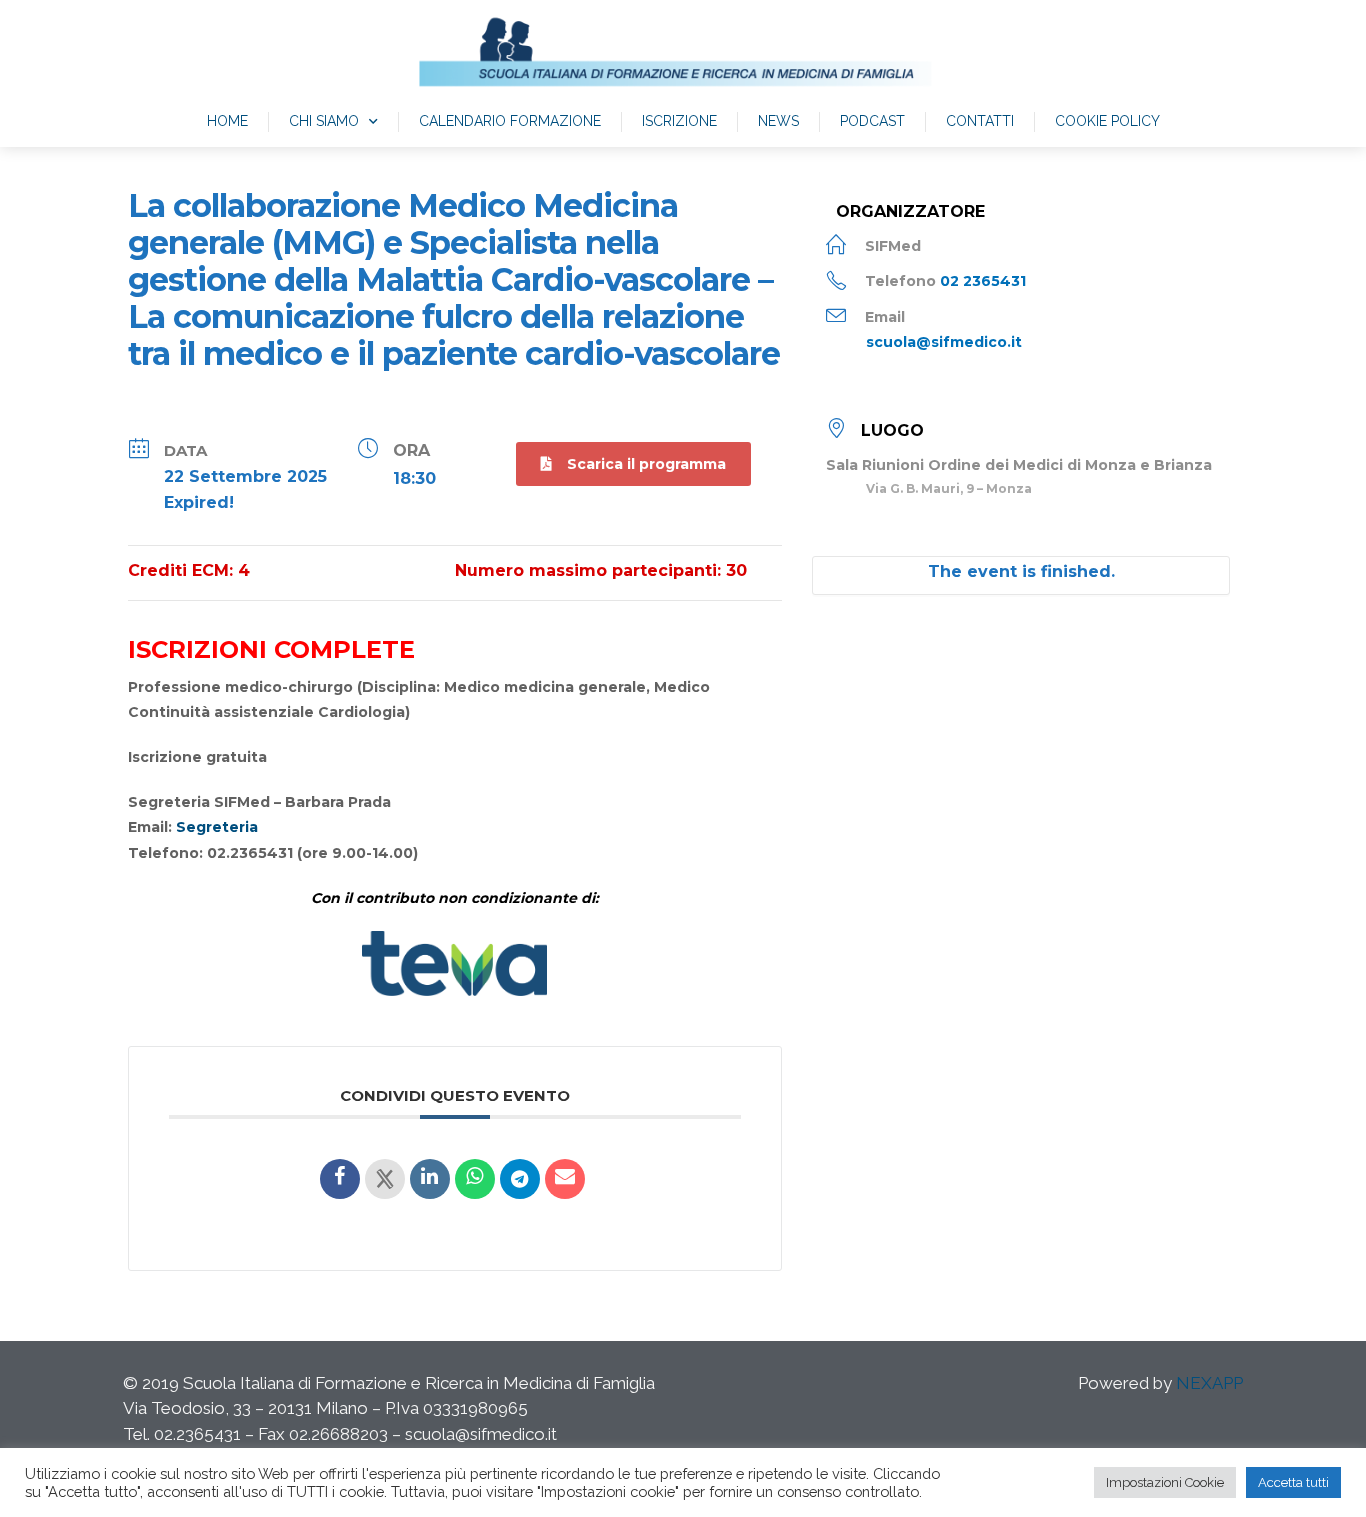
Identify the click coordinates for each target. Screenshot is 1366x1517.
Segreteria (217, 827)
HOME (227, 121)
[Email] (565, 1179)
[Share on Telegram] (520, 1179)
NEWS (778, 121)
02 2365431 (983, 281)
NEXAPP (1209, 1383)
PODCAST (872, 121)
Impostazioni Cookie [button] (1165, 1482)
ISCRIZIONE (679, 121)
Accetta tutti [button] (1293, 1482)
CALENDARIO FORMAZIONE (510, 121)
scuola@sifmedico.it (944, 342)
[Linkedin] (430, 1179)
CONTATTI (980, 121)
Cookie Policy (1107, 121)
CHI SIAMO (324, 121)
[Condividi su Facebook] (340, 1179)
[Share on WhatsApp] (475, 1179)
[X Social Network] (385, 1179)
